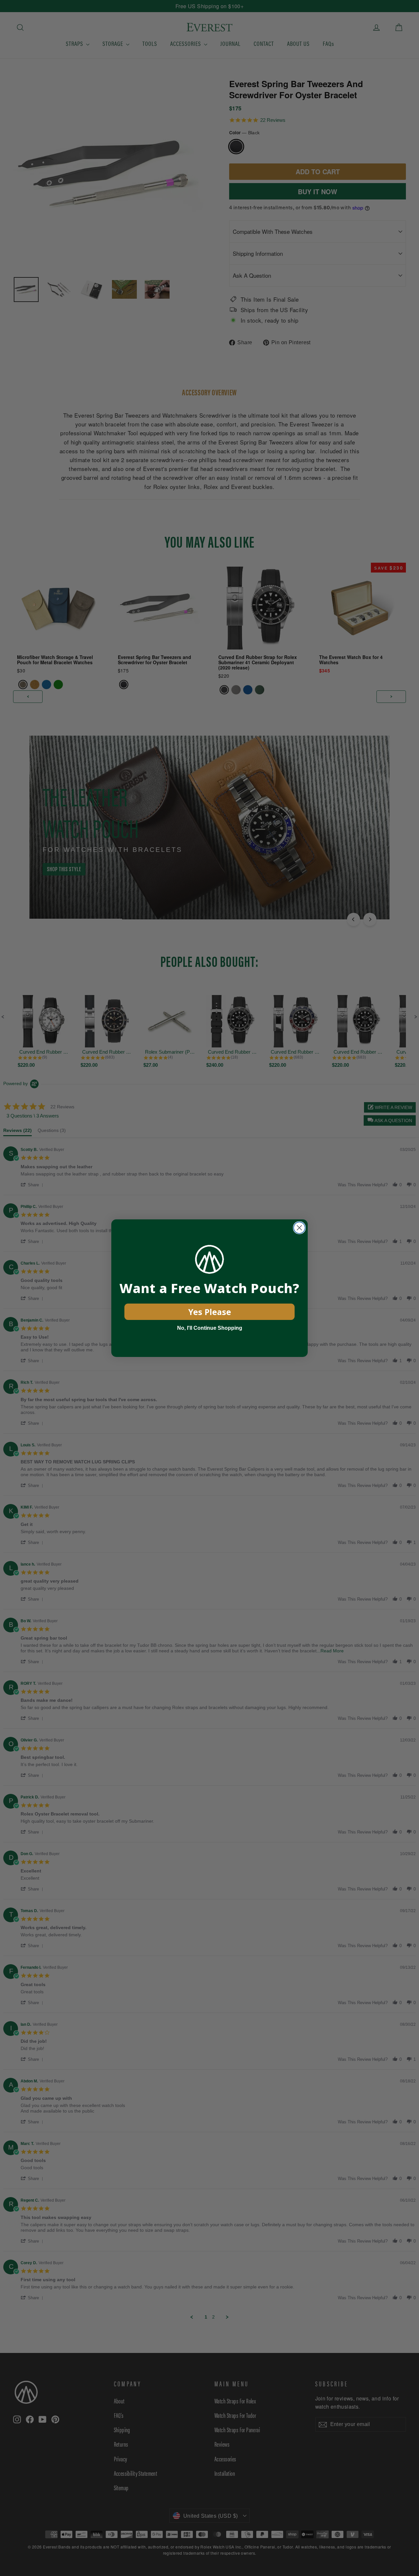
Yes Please (210, 1312)
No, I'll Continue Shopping (210, 1328)
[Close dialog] (299, 1228)
